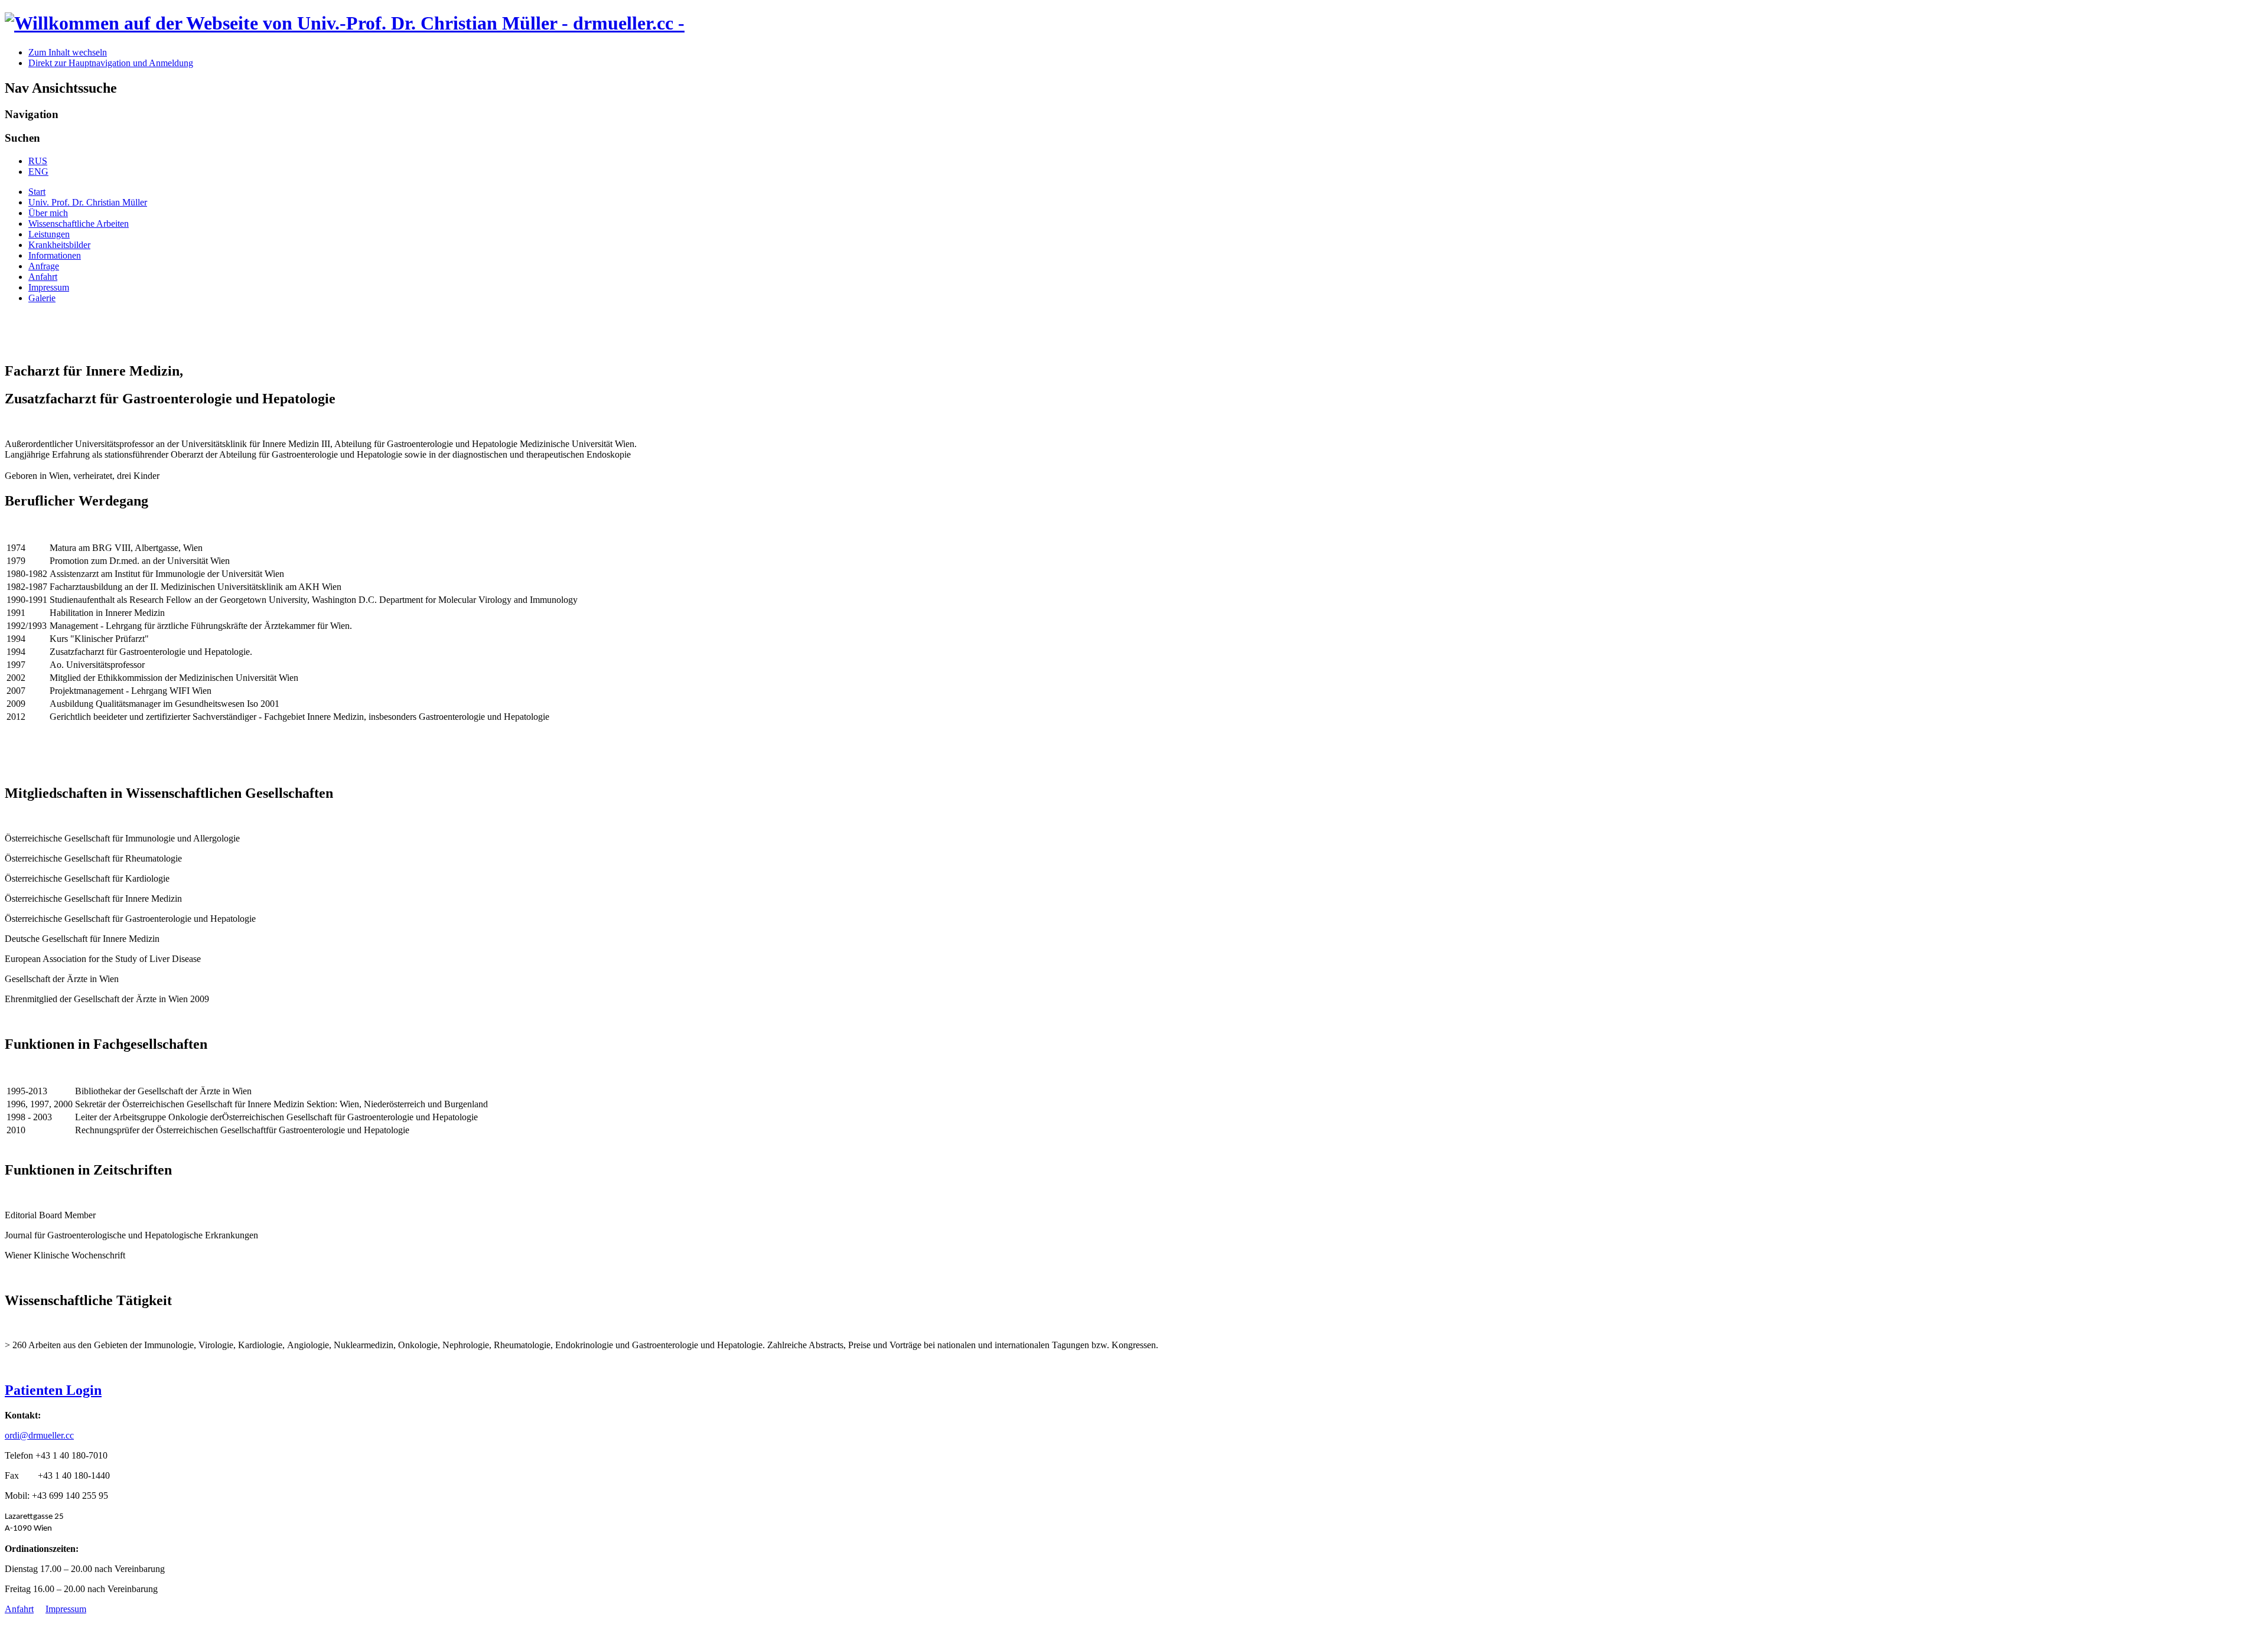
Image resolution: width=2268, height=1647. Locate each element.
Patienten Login (53, 1390)
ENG (38, 172)
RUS (38, 161)
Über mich (48, 213)
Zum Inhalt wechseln (68, 52)
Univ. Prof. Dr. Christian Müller (88, 202)
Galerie (42, 298)
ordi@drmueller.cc (39, 1435)
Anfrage (44, 266)
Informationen (55, 255)
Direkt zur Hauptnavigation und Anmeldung (111, 63)
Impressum (49, 287)
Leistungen (49, 234)
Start (37, 192)
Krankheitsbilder (59, 245)
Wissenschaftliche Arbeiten (79, 224)
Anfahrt (43, 277)
